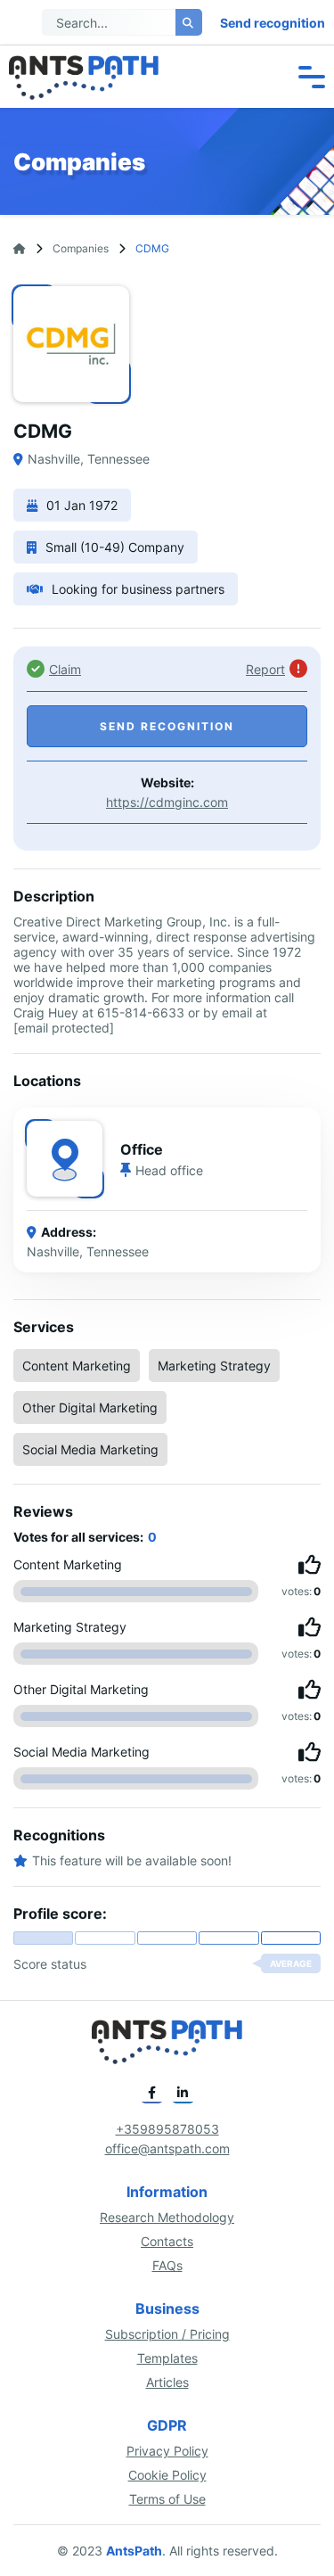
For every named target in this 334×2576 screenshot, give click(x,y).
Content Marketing (77, 1366)
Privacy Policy (167, 2451)
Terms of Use (167, 2499)
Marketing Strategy (214, 1366)
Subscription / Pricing (167, 2334)
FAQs (167, 2265)
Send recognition (273, 23)
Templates (167, 2358)
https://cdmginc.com (167, 802)
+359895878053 (167, 2129)
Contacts (167, 2241)
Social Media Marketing (90, 1449)
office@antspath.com (167, 2148)
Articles (167, 2382)
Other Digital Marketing (90, 1407)
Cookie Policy (167, 2475)
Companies (81, 248)
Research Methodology (167, 2217)
